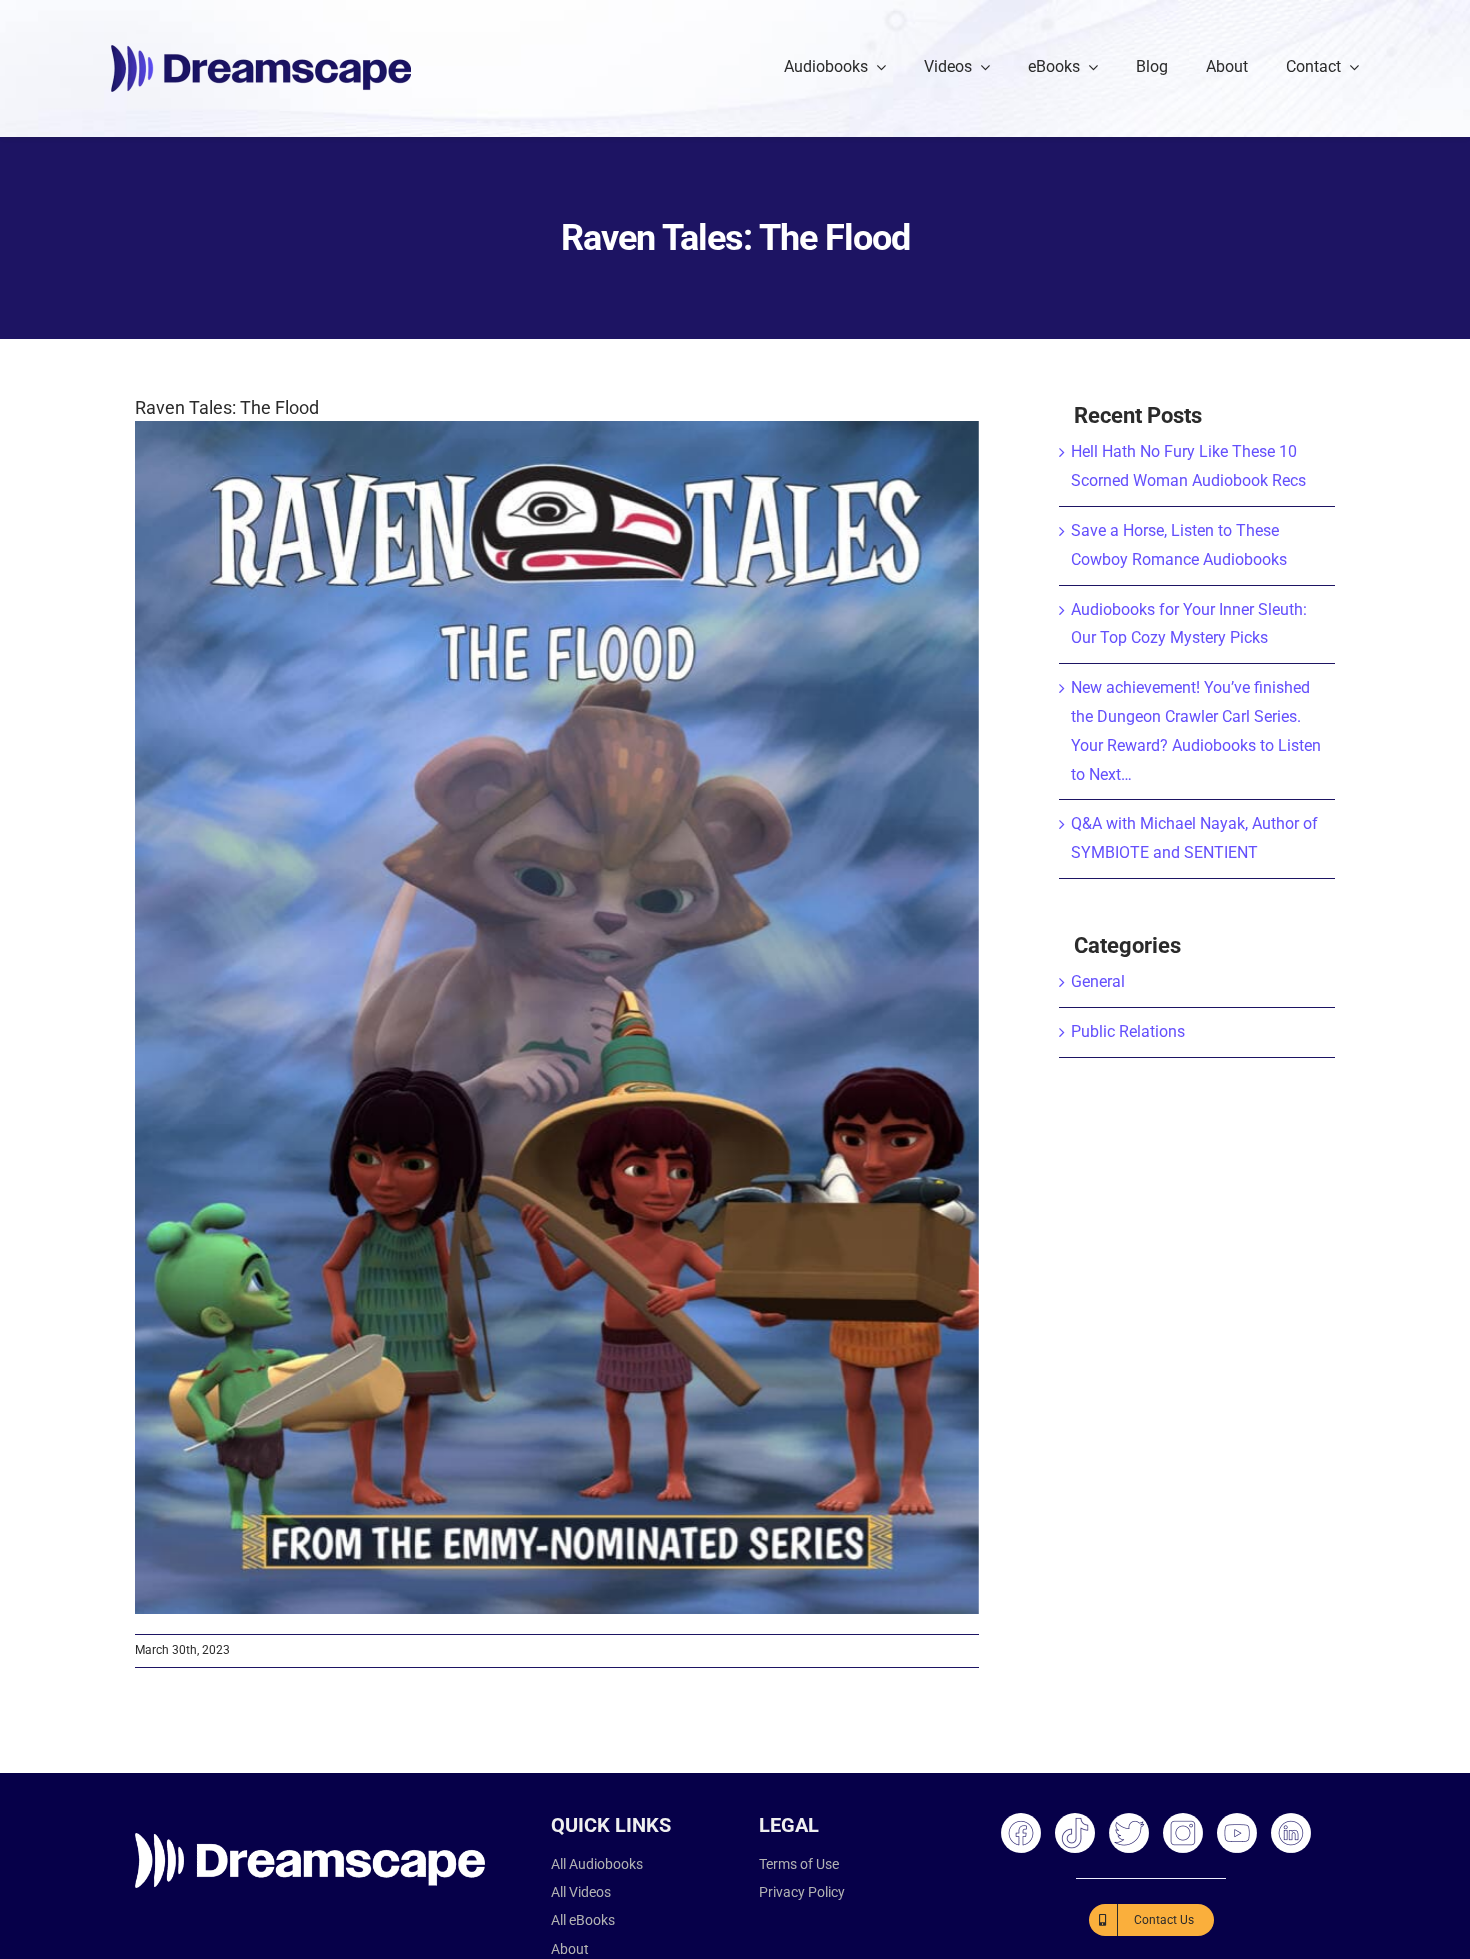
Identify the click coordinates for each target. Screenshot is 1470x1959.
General (1098, 981)
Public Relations (1128, 1031)
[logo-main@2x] (261, 52)
